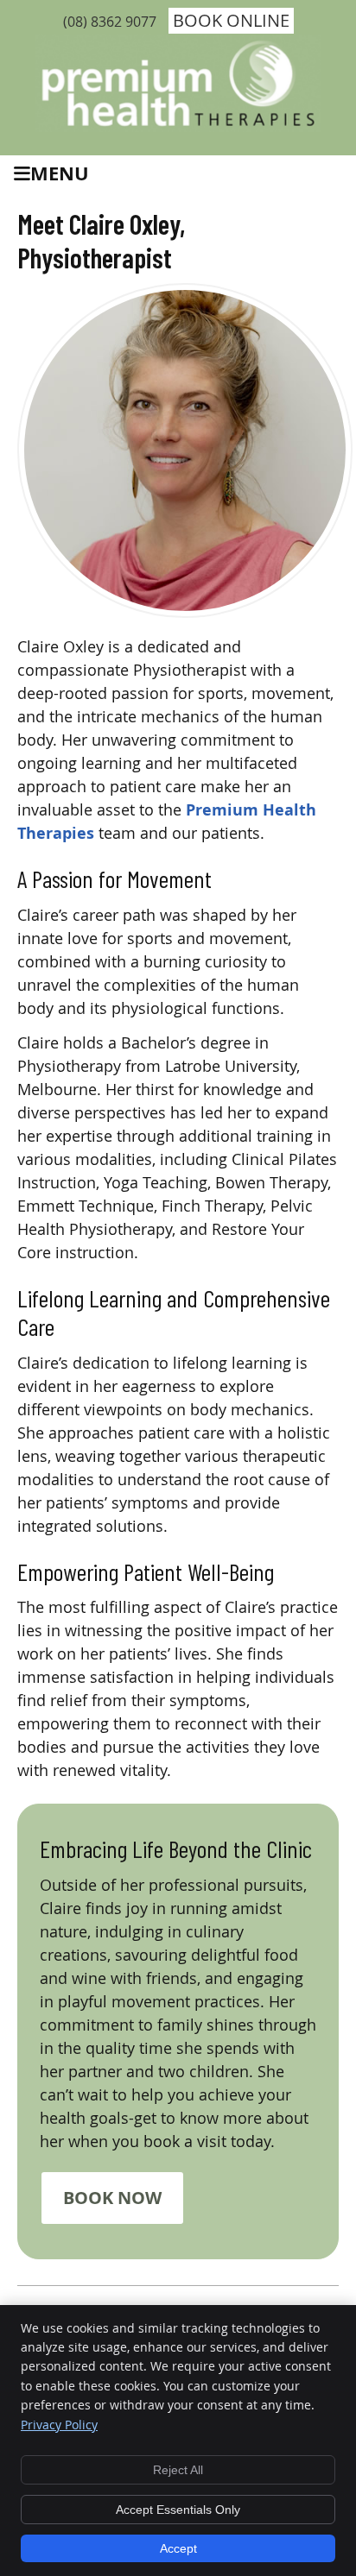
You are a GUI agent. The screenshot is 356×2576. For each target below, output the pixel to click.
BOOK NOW (112, 2198)
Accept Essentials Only (178, 2510)
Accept (178, 2548)
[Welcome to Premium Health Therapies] (178, 126)
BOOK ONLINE (231, 20)
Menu (60, 173)
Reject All (178, 2470)
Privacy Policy (59, 2425)
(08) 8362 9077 (110, 22)
